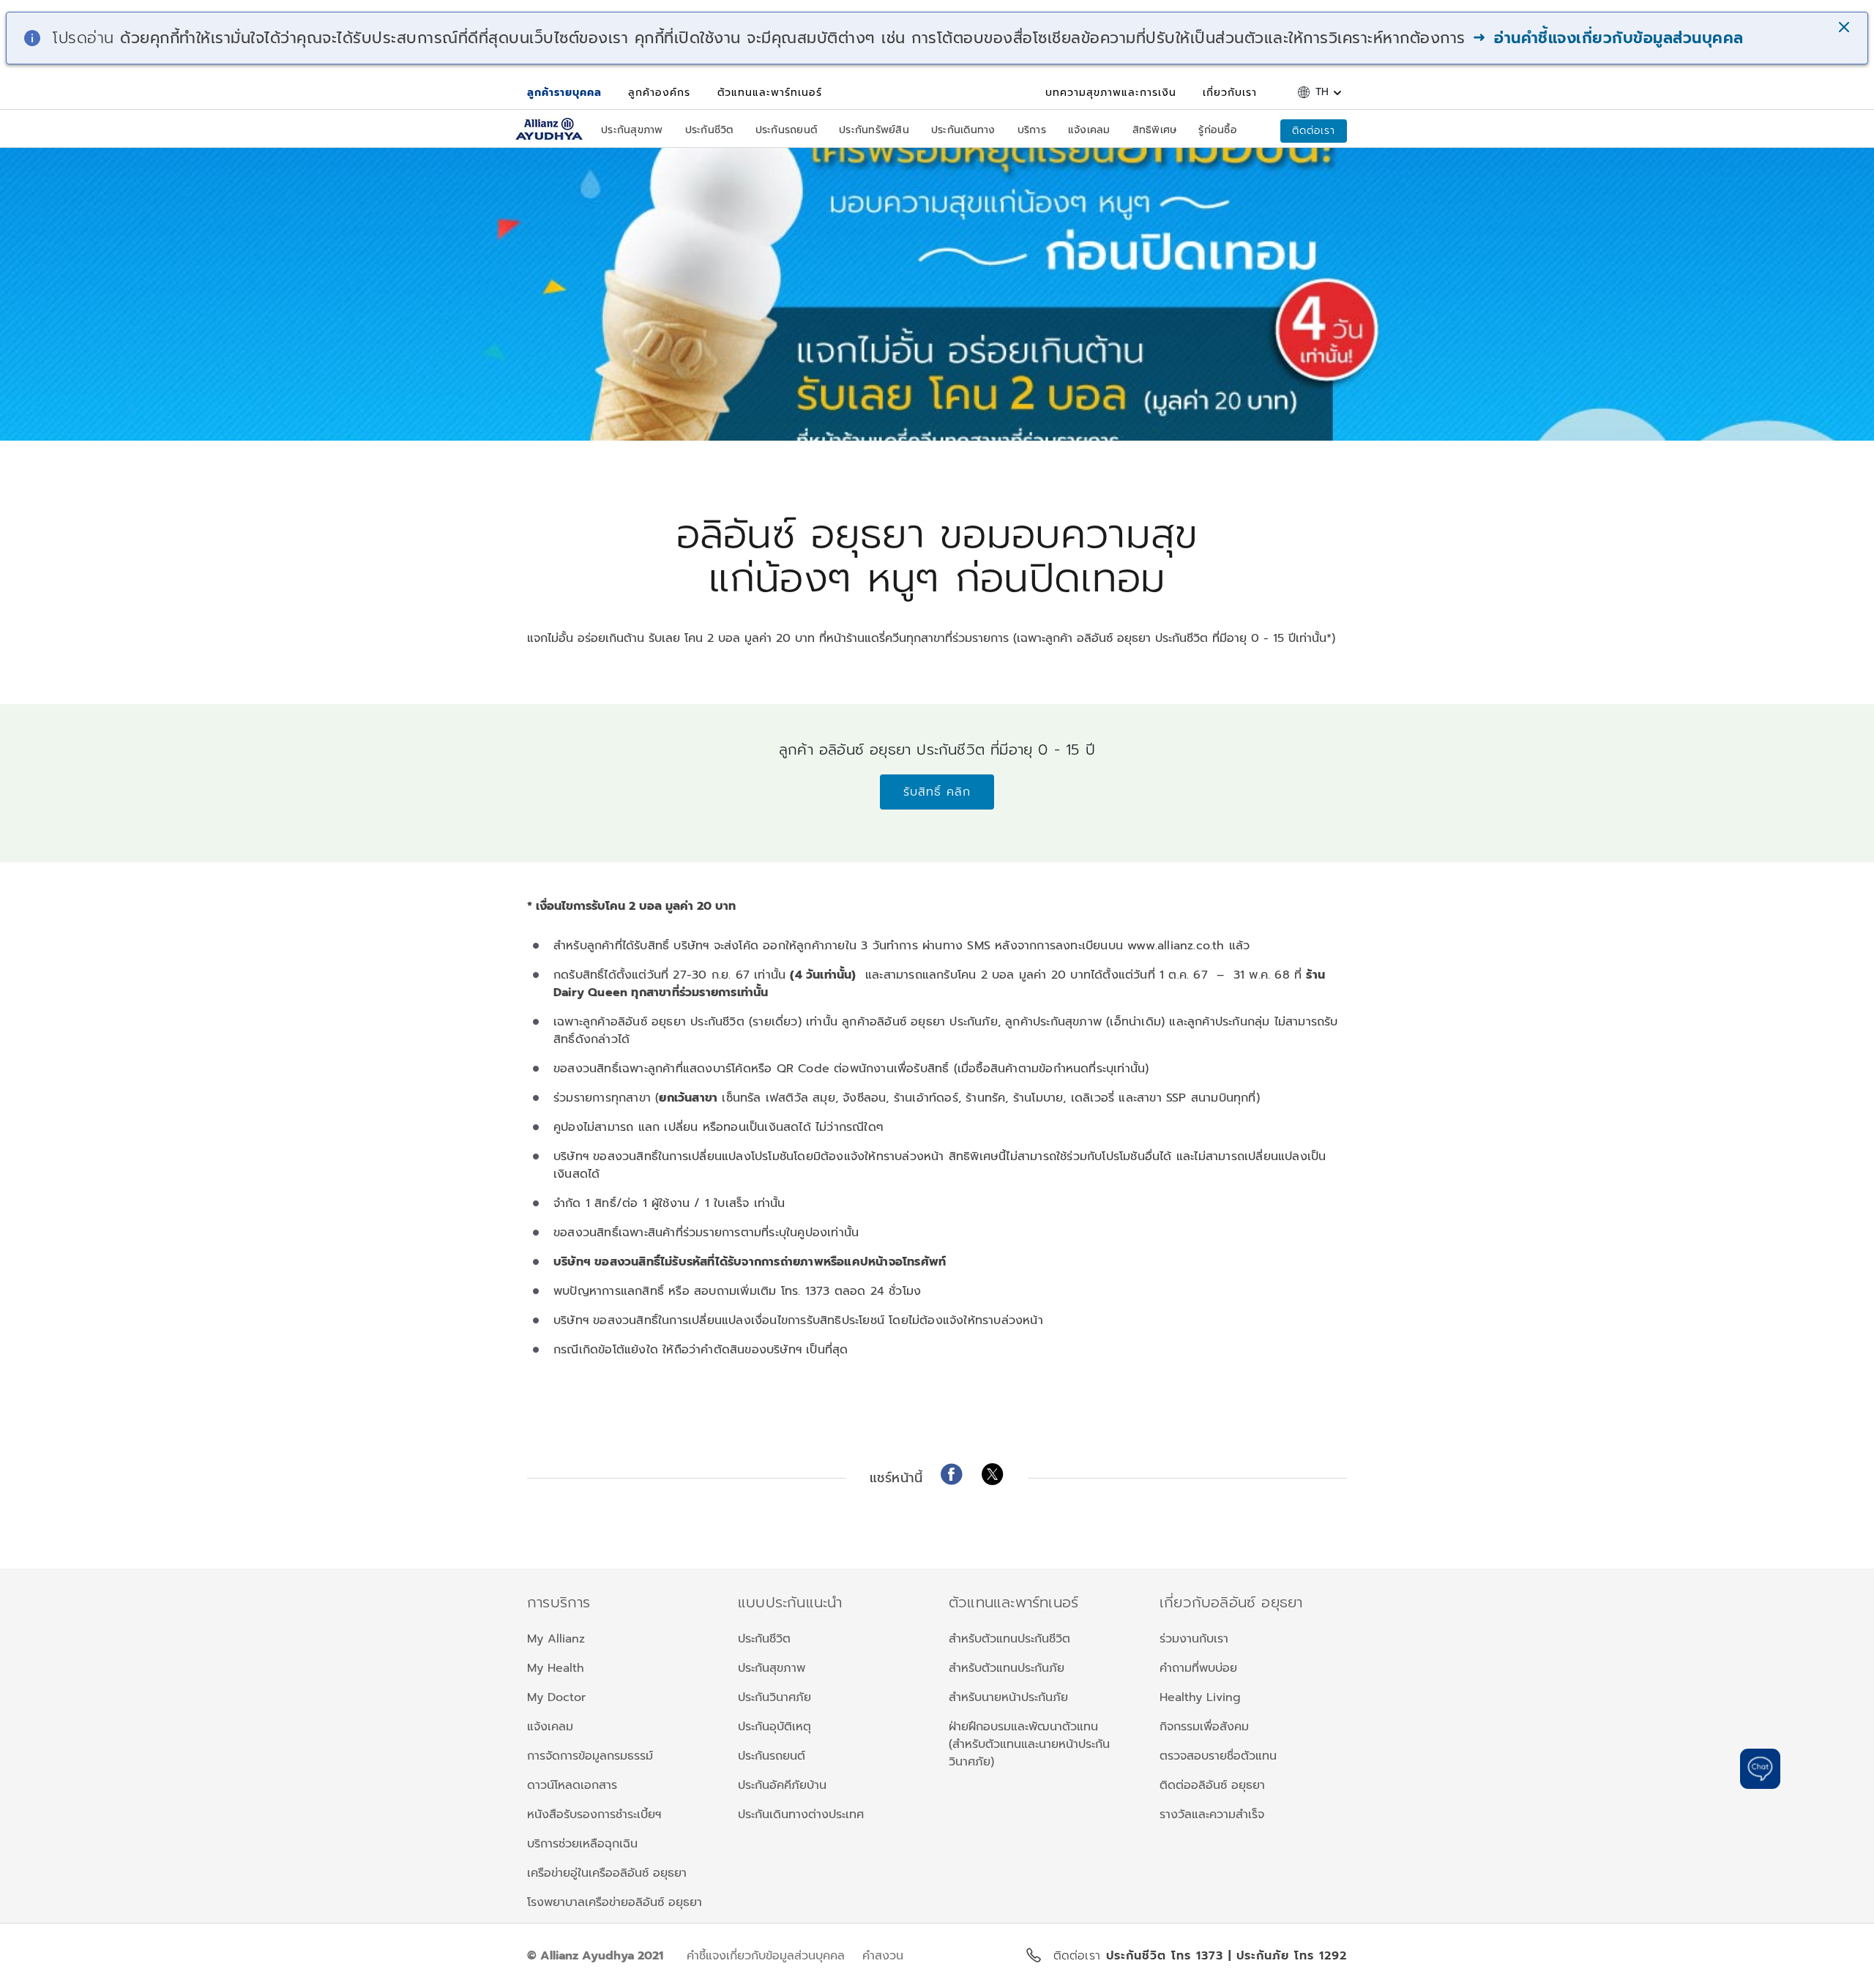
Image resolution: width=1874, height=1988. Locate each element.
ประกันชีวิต (764, 1639)
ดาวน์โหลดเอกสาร (572, 1785)
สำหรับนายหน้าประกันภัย (1008, 1697)
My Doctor (556, 1697)
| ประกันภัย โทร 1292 (1288, 1956)
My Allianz (556, 1639)
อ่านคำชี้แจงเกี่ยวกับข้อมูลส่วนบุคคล (1616, 38)
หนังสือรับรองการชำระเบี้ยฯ (594, 1815)
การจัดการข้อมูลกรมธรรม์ (590, 1756)
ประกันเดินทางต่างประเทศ (801, 1815)
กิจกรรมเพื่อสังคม (1204, 1727)
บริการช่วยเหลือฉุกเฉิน (582, 1844)
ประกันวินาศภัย (774, 1697)
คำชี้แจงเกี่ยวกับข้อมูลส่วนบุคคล (766, 1956)
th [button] (1322, 92)
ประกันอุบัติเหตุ (774, 1727)
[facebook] (952, 1474)
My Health (556, 1668)
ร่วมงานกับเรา (1194, 1639)
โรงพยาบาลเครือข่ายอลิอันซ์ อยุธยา (615, 1902)
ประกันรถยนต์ (772, 1756)
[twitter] (993, 1474)
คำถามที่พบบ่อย (1198, 1668)
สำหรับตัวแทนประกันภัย (1007, 1668)
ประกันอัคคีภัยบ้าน (782, 1785)
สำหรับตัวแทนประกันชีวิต (1009, 1639)
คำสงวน (883, 1956)
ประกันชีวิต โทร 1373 (1167, 1956)
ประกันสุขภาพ (772, 1668)
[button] (1845, 29)
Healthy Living (1200, 1697)
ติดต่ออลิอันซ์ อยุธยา (1212, 1785)
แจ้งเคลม (550, 1727)
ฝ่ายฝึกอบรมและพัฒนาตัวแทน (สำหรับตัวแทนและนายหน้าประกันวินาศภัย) (1029, 1744)
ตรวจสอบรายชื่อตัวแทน (1218, 1756)
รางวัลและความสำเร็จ (1212, 1815)
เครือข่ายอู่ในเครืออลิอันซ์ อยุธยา (607, 1873)
